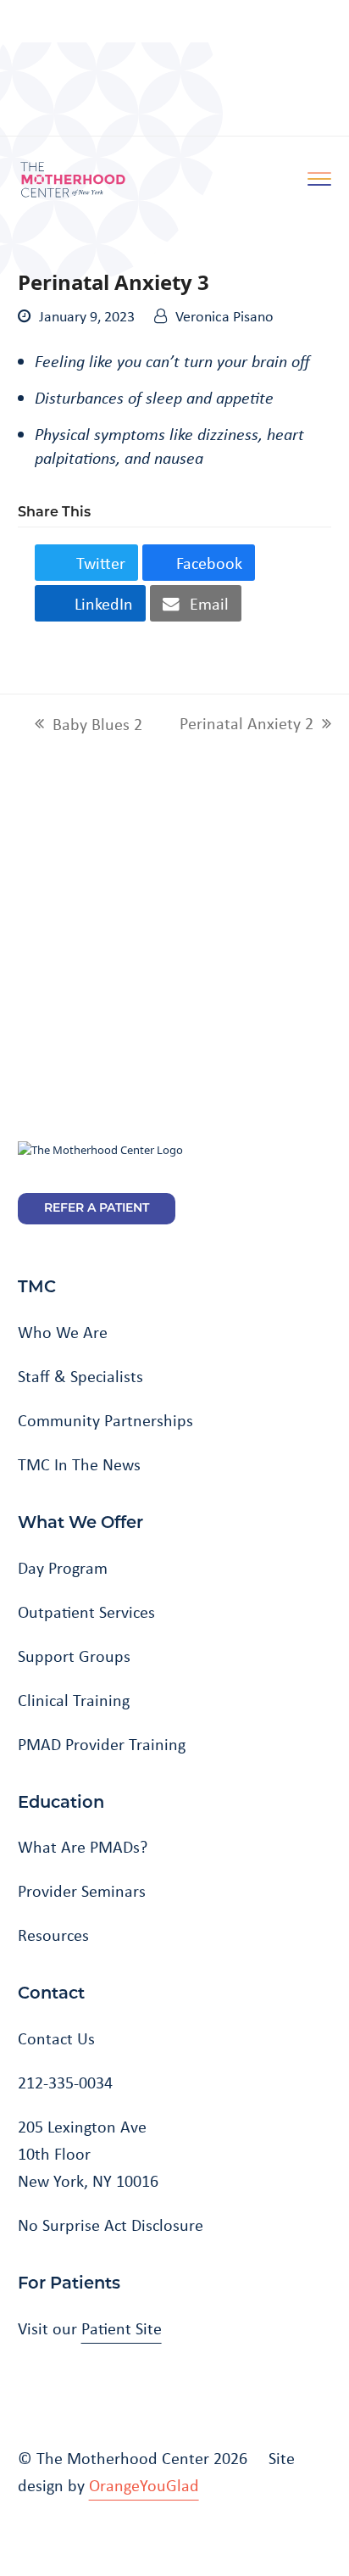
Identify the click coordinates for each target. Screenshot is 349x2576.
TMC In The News (79, 1464)
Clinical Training (74, 1700)
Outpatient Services (86, 1612)
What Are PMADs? (83, 1847)
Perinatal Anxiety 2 (247, 724)
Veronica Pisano (224, 316)
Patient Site (122, 2328)
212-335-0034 (65, 2083)
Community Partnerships (105, 1420)
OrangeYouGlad (144, 2485)
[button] (86, 563)
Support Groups (74, 1656)
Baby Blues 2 (89, 725)
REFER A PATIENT (97, 1209)
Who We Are (63, 1332)
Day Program (63, 1568)
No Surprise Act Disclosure (111, 2225)
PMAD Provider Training (102, 1744)
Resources (53, 1935)
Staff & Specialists (80, 1376)
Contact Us (56, 2038)
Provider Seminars (82, 1891)
